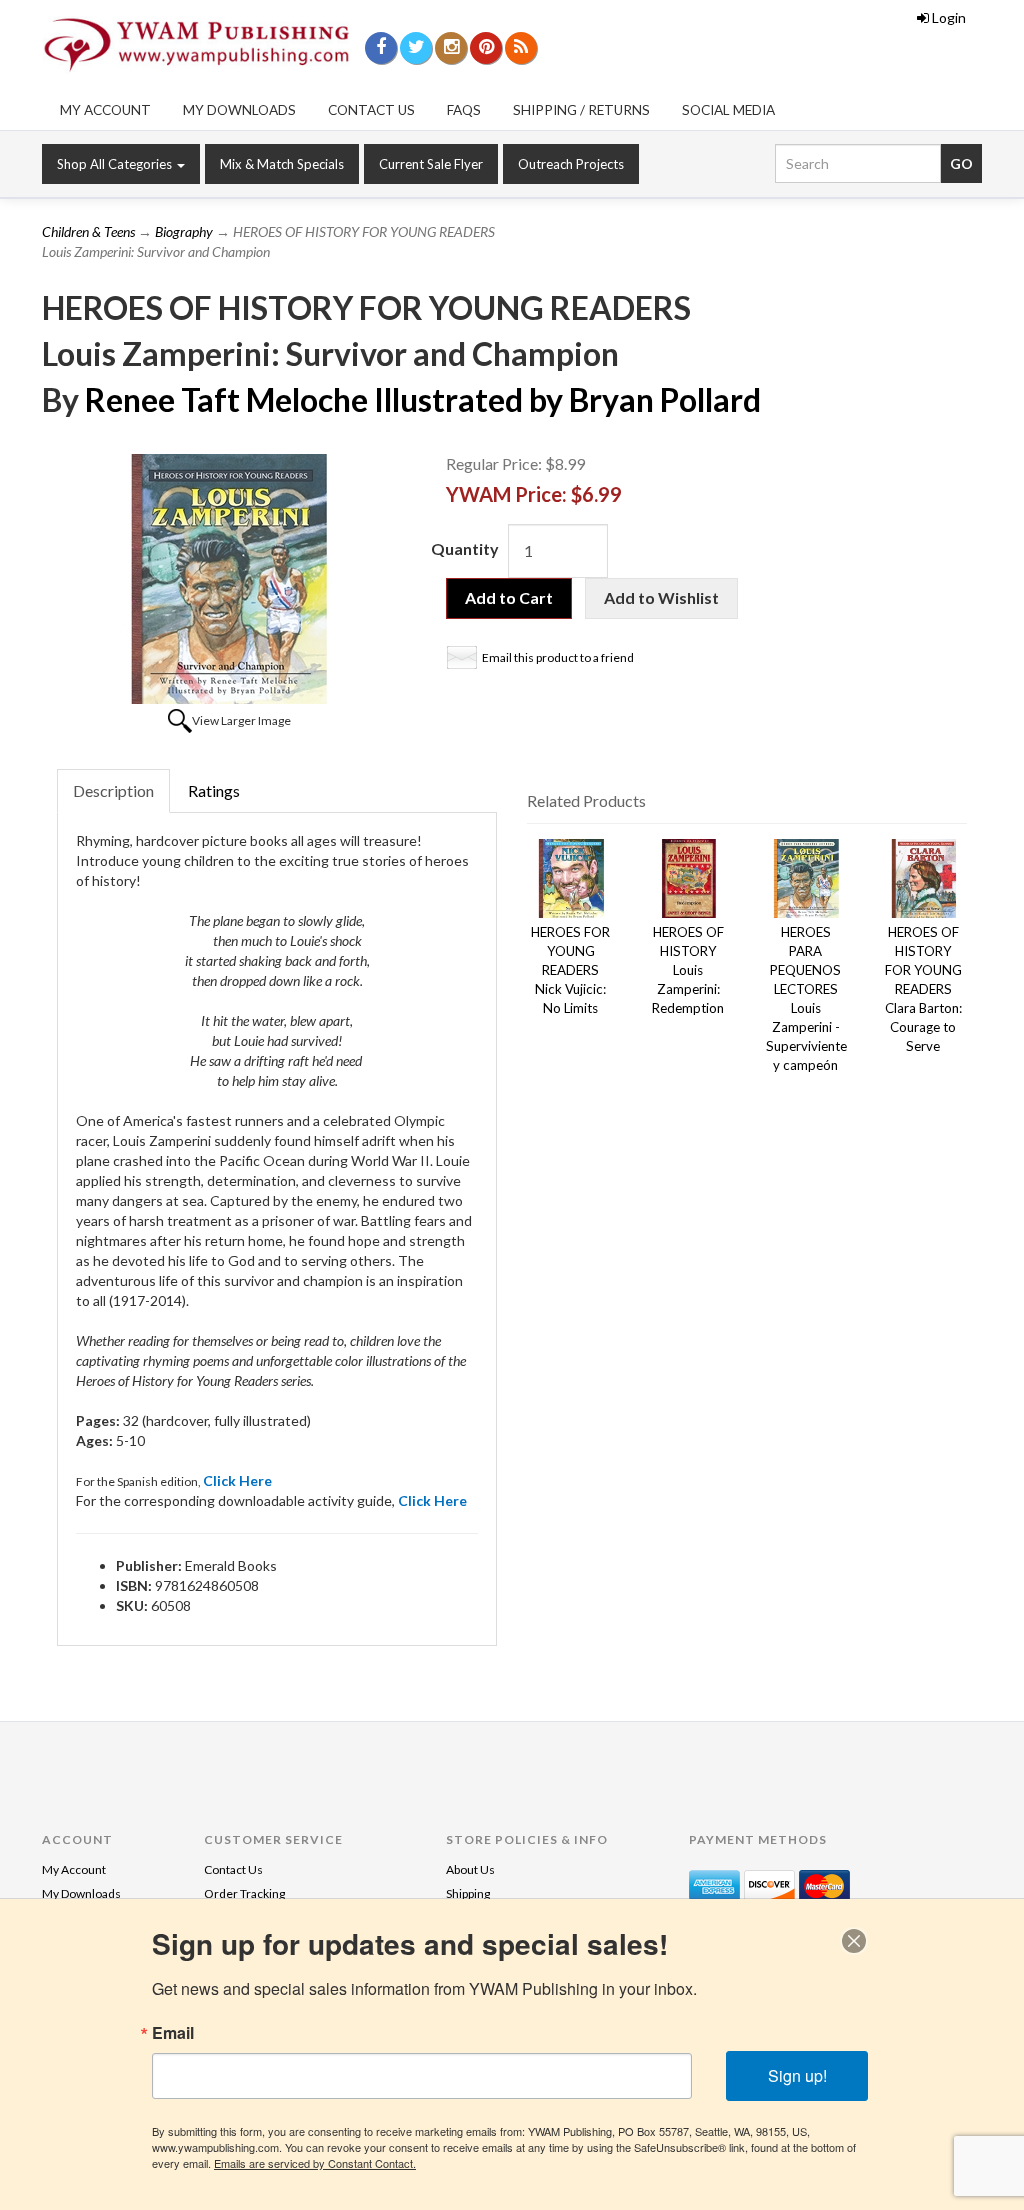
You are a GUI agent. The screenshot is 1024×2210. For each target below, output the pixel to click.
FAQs (464, 110)
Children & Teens (88, 231)
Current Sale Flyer (431, 164)
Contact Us (371, 110)
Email (173, 2033)
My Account (105, 110)
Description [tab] (113, 790)
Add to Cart (509, 597)
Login (949, 17)
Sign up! (797, 2075)
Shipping (468, 1893)
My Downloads (239, 110)
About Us (470, 1869)
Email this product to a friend (558, 657)
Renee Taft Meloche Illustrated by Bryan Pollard (423, 399)
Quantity (465, 548)
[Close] (854, 1941)
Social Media (728, 110)
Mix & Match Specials (282, 164)
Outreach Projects (571, 164)
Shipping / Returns (581, 110)
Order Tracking (244, 1893)
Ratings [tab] (214, 790)
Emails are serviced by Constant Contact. (315, 2163)
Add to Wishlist (661, 597)
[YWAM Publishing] (196, 45)
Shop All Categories (116, 164)
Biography (184, 231)
